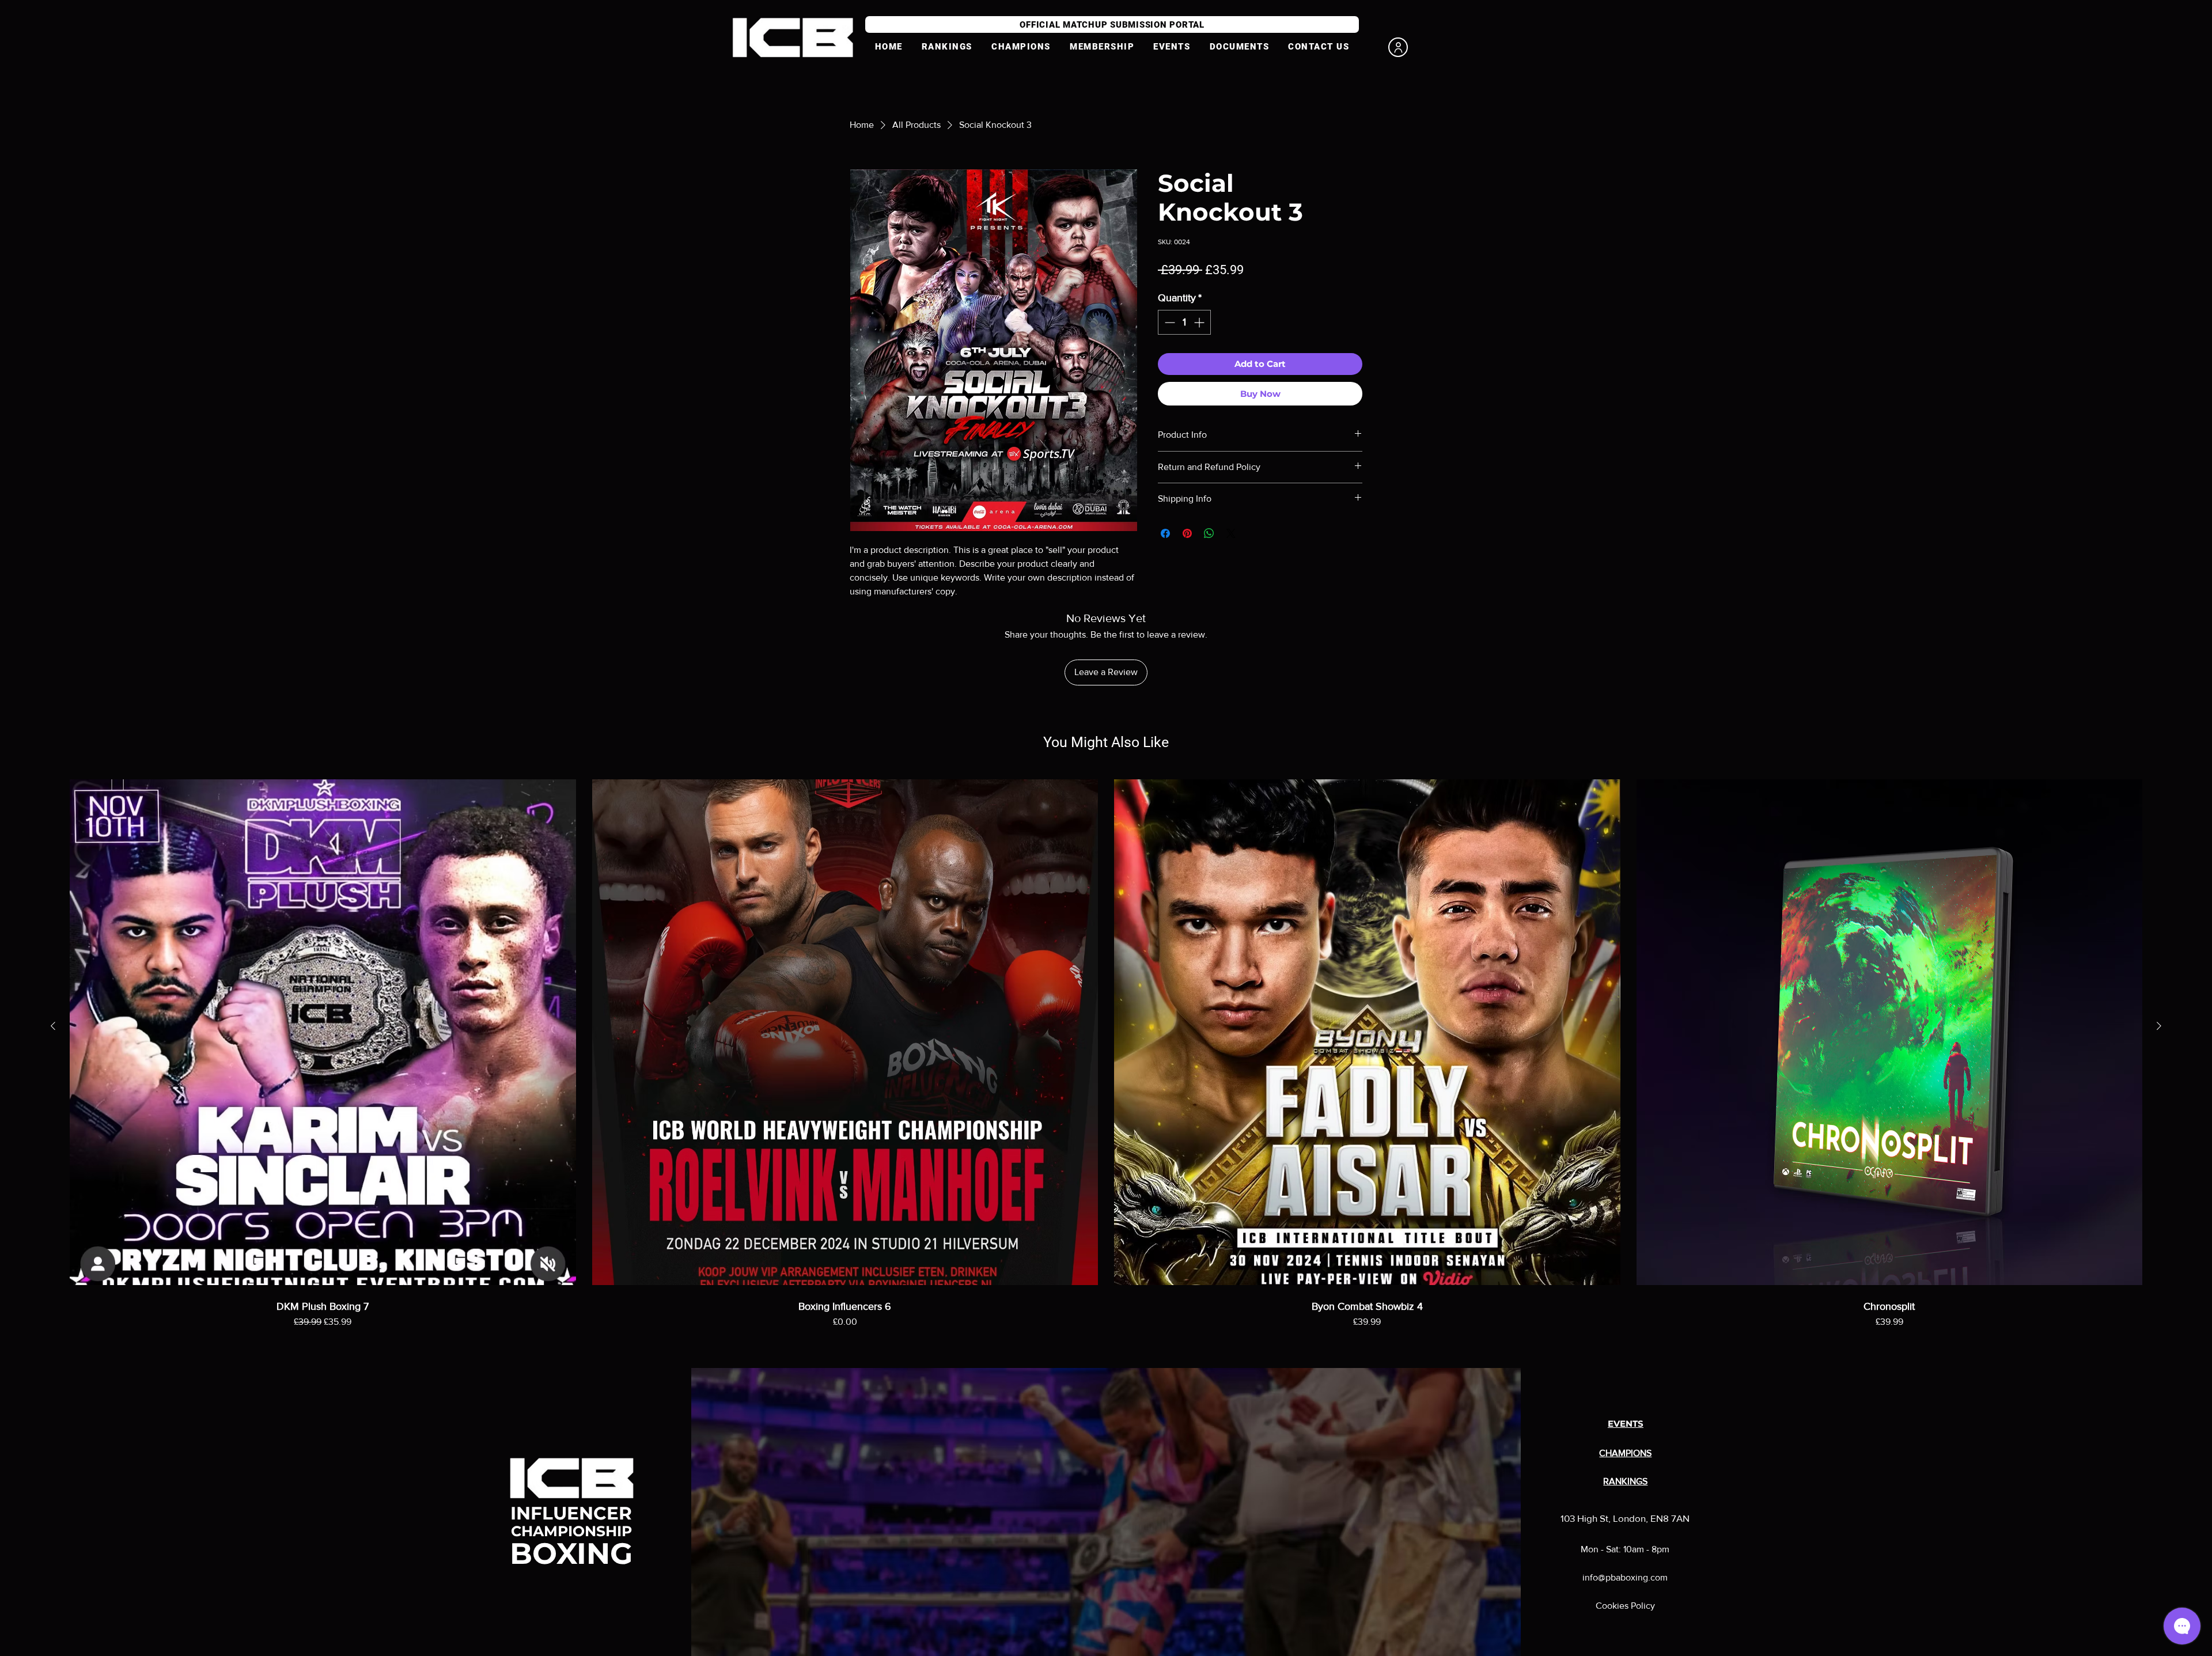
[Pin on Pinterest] (1187, 533)
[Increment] (1200, 322)
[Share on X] (1231, 533)
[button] (1102, 47)
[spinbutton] (1184, 322)
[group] (1106, 1066)
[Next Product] (2159, 1026)
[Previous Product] (53, 1026)
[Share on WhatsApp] (1209, 533)
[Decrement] (1169, 322)
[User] (1398, 47)
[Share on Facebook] (1165, 533)
